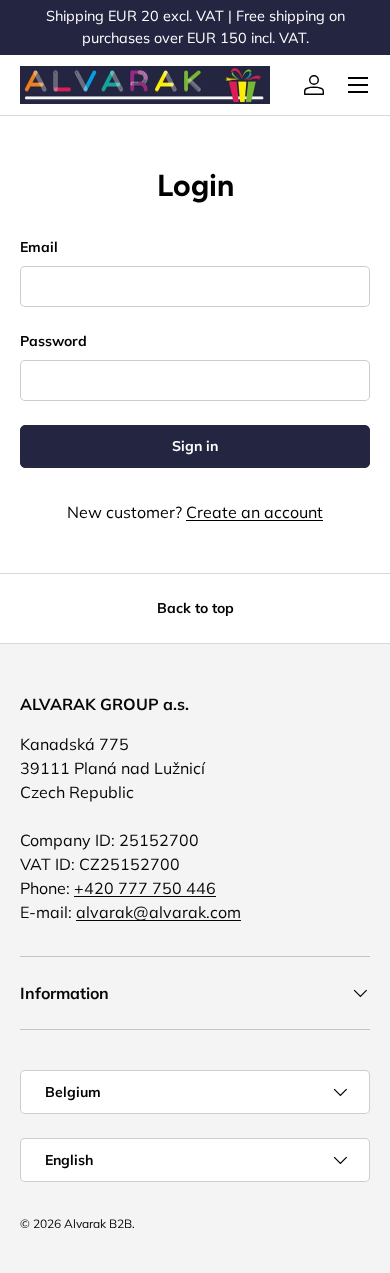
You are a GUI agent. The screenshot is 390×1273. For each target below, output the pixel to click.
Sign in (195, 446)
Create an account (254, 512)
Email (39, 247)
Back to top (195, 608)
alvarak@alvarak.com (158, 912)
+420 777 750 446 (145, 888)
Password (53, 341)
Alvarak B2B (98, 1223)
